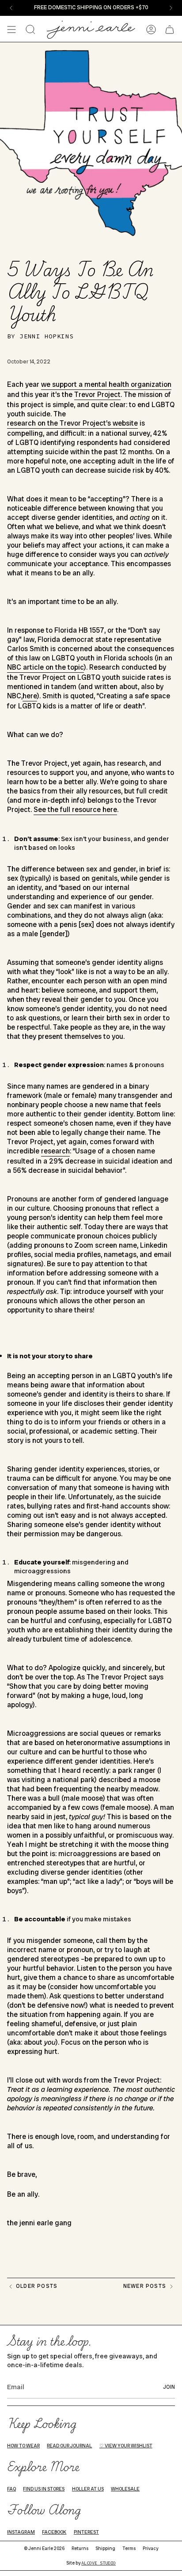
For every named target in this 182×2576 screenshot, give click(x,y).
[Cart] (170, 30)
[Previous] (11, 8)
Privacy (150, 2548)
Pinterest (86, 2532)
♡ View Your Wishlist (126, 2446)
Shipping (105, 2548)
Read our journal (69, 2446)
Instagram (21, 2532)
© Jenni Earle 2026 (44, 2548)
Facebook (54, 2532)
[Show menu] (11, 30)
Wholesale (125, 2489)
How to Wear (23, 2446)
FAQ (11, 2489)
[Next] (171, 8)
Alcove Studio (99, 2563)
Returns (80, 2548)
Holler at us (88, 2489)
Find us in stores (44, 2489)
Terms (129, 2548)
